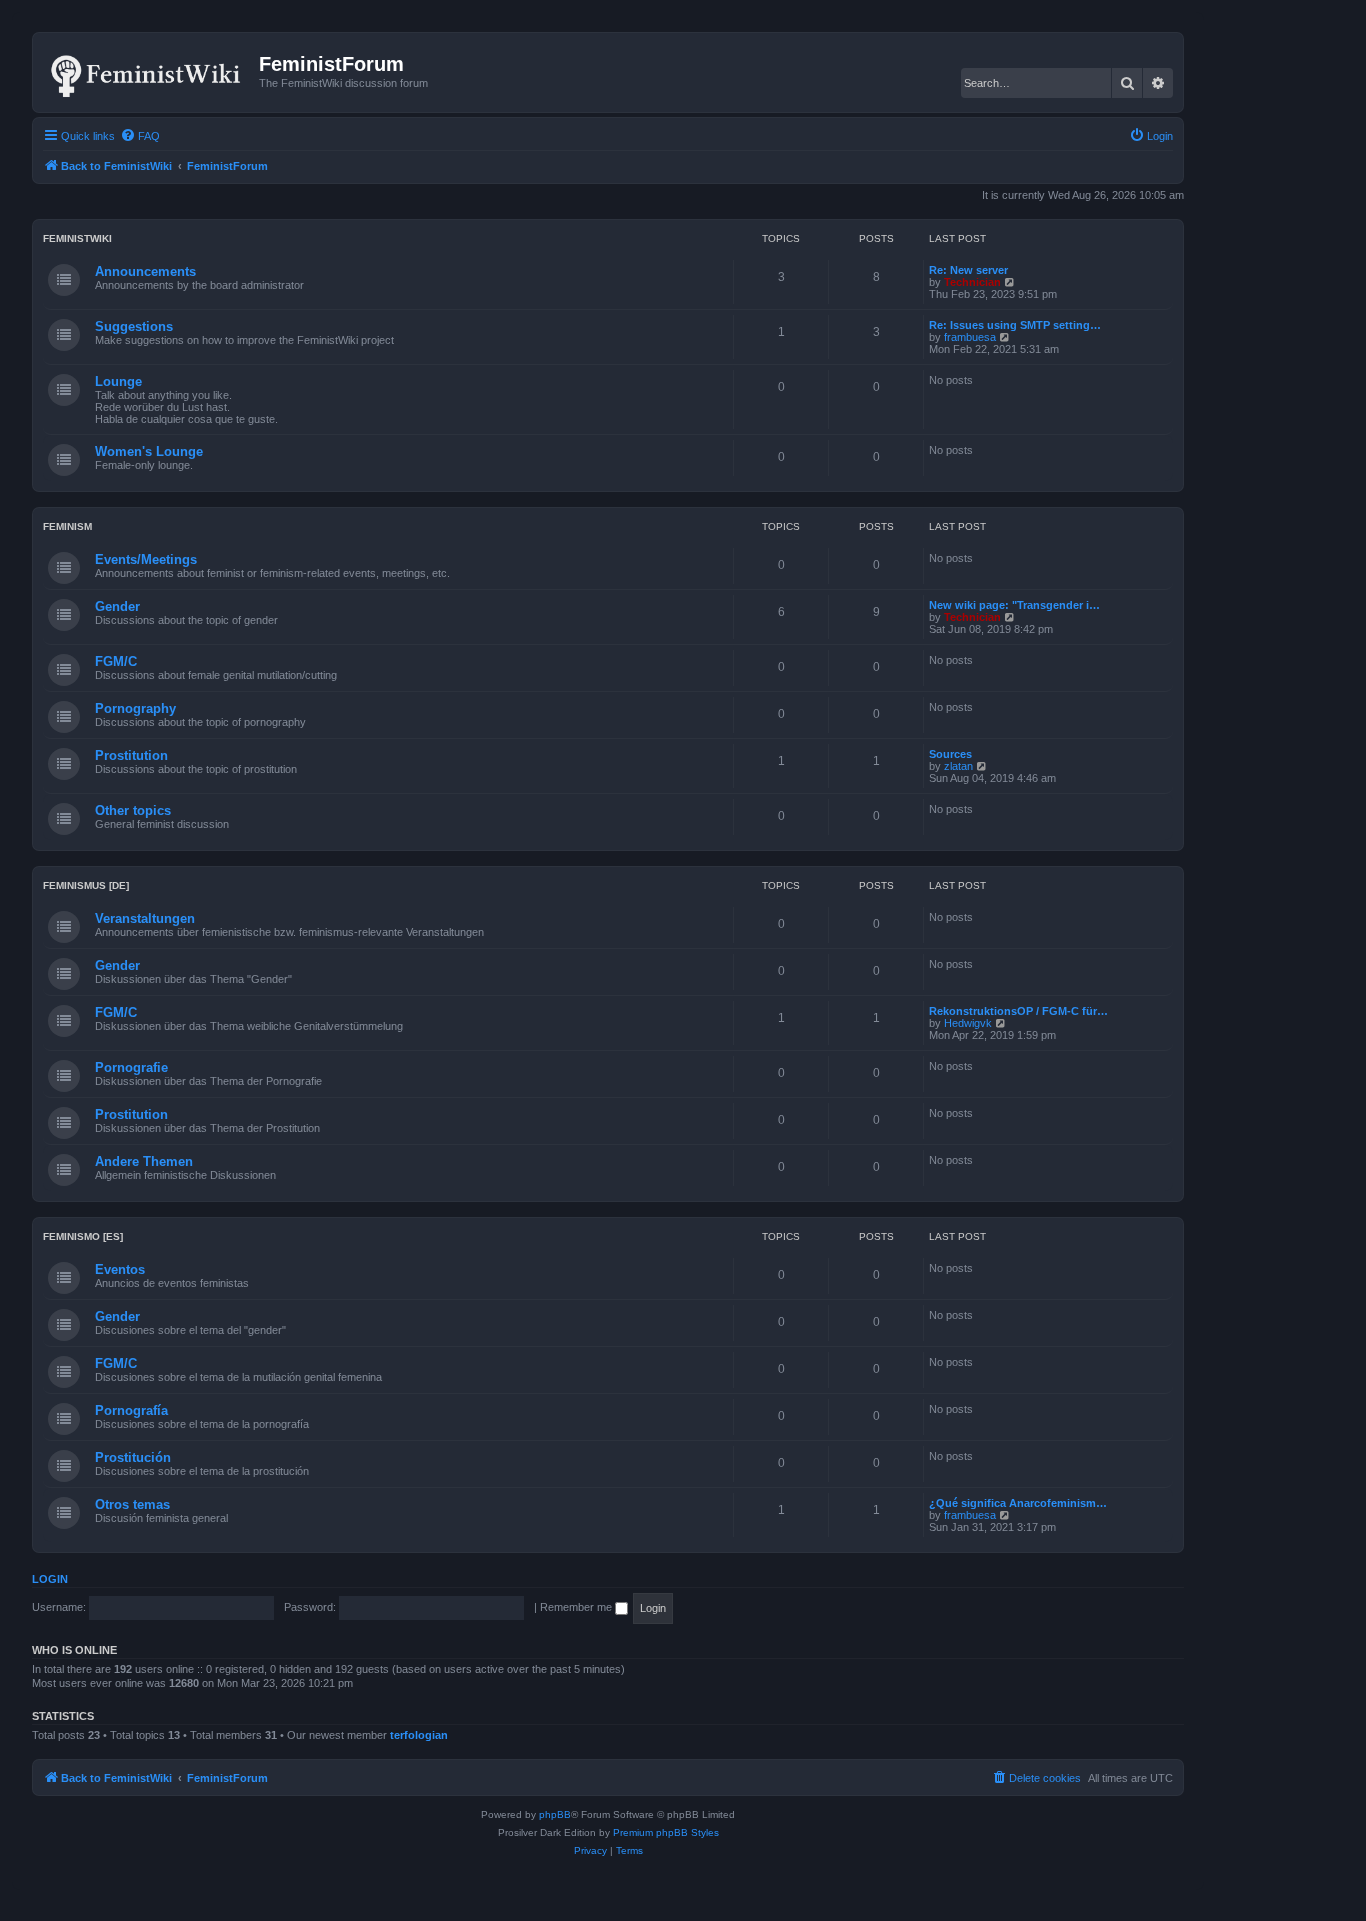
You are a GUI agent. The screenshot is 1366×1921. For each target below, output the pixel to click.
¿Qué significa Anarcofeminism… (1018, 1503)
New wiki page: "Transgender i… (1014, 605)
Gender (117, 606)
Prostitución (133, 1457)
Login (50, 1579)
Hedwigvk (968, 1023)
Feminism (67, 526)
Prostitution (131, 755)
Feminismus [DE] (86, 885)
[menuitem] (140, 136)
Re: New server (968, 270)
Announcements (145, 271)
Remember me (577, 1607)
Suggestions (134, 326)
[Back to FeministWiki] (148, 72)
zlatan (958, 766)
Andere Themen (144, 1161)
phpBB (555, 1814)
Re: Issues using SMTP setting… (1015, 325)
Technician (972, 282)
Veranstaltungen (145, 918)
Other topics (133, 810)
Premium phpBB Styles (666, 1832)
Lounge (118, 381)
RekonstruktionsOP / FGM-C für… (1018, 1011)
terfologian (419, 1735)
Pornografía (131, 1410)
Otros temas (132, 1504)
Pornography (135, 708)
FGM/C (116, 661)
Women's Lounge (149, 451)
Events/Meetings (146, 559)
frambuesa (970, 337)
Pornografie (131, 1067)
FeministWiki (77, 238)
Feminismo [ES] (83, 1236)
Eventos (120, 1269)
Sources (950, 754)
